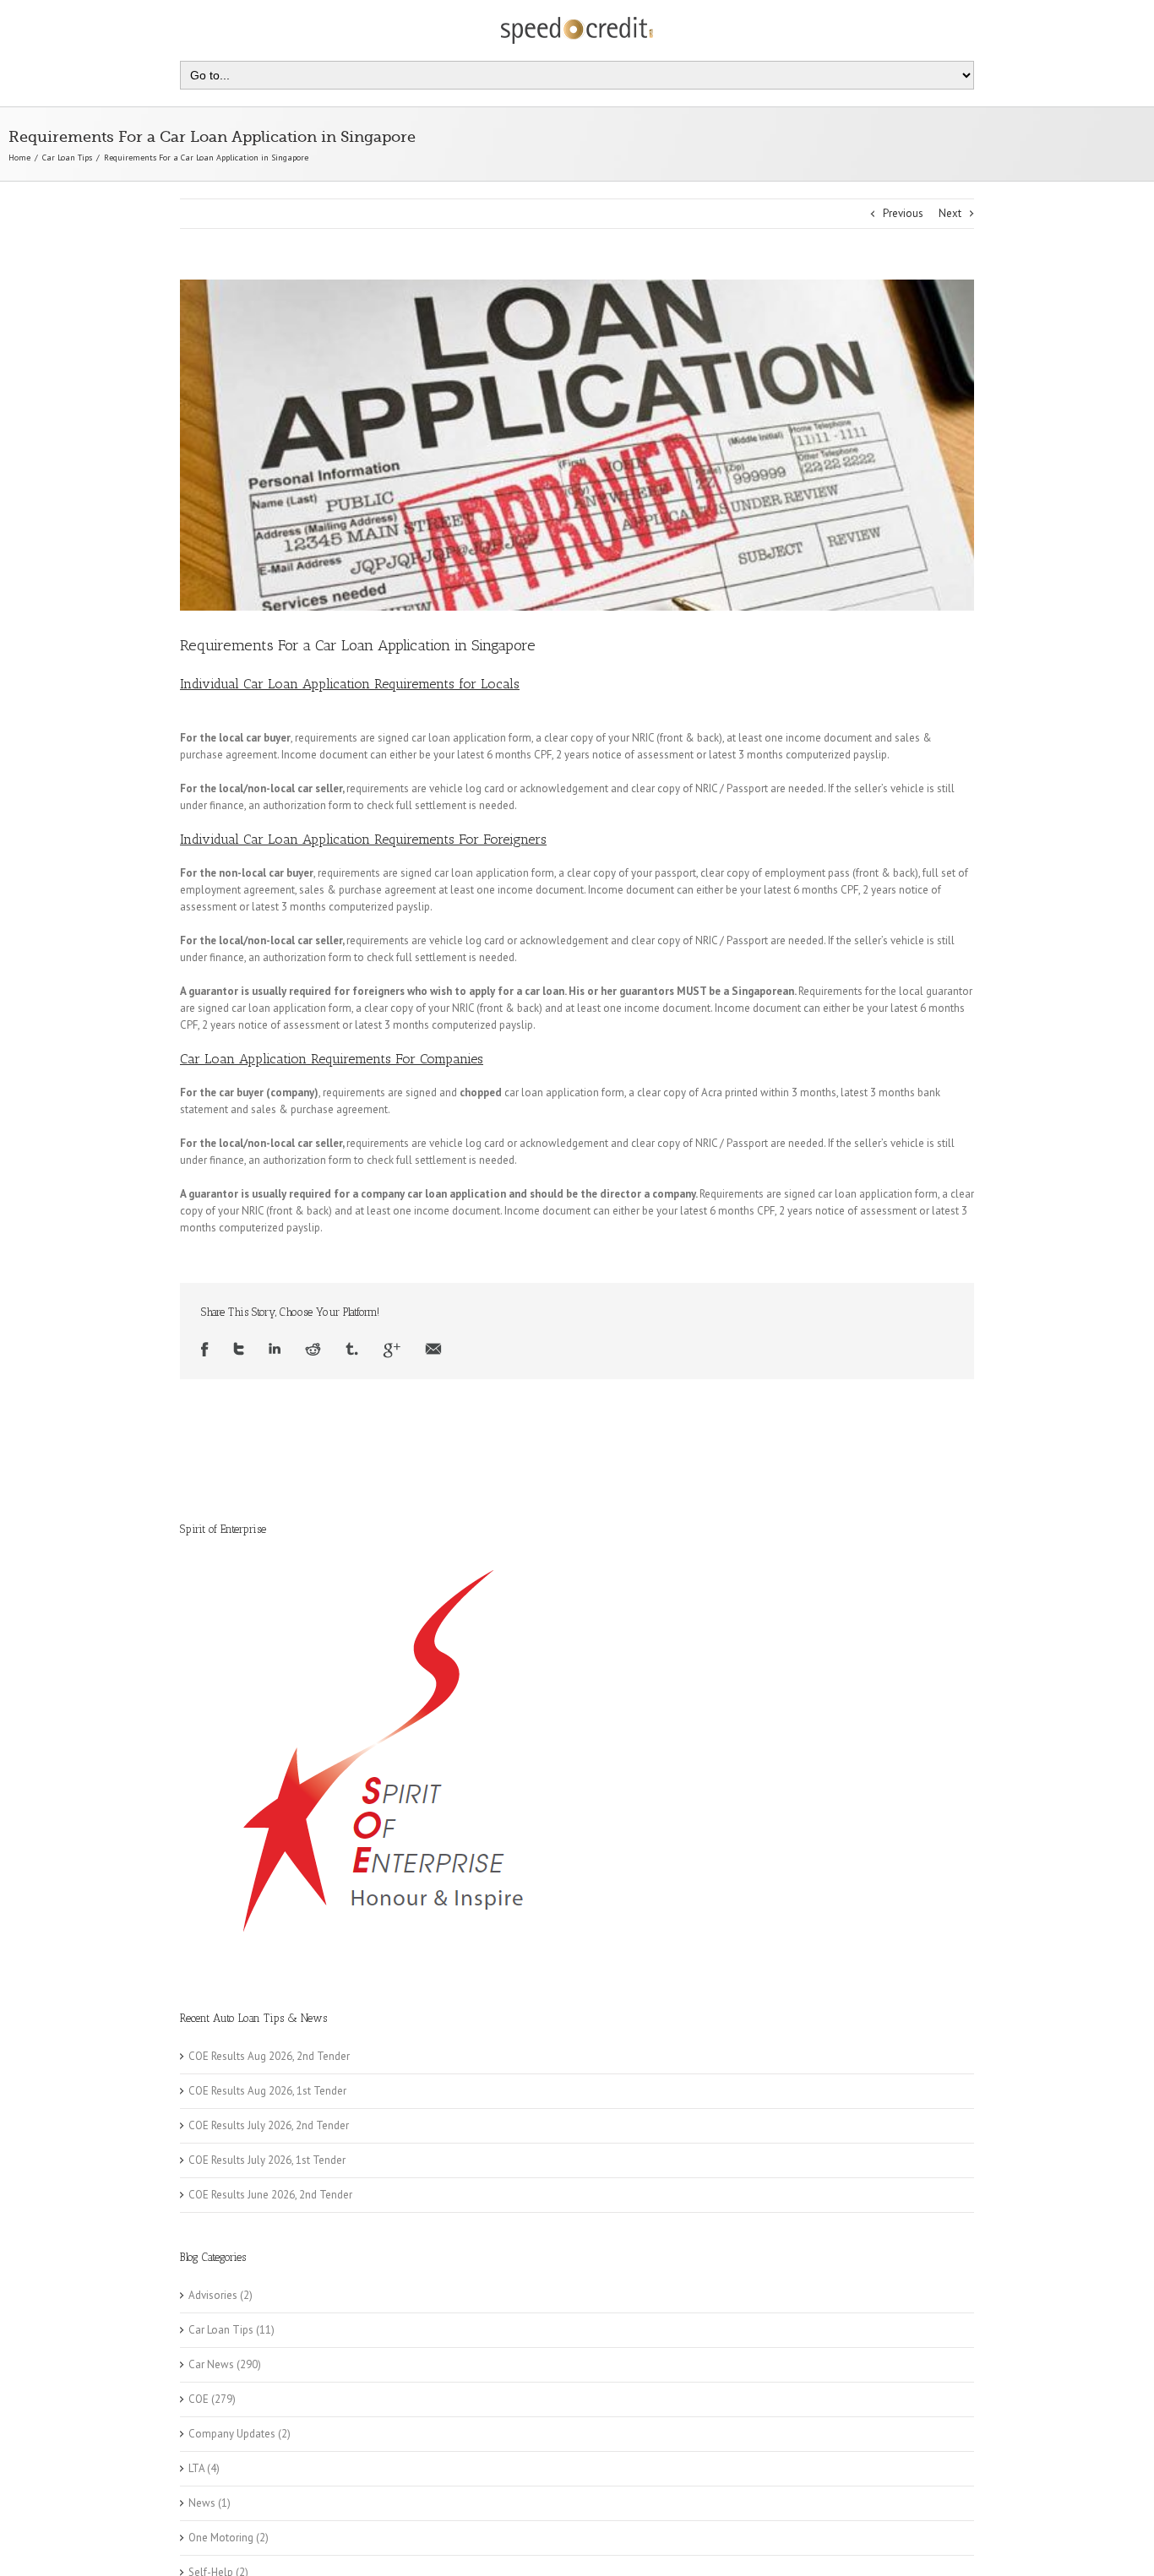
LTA (196, 2468)
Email (433, 1350)
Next (950, 213)
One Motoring (221, 2538)
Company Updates (232, 2434)
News (202, 2503)
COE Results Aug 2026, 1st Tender (267, 2091)
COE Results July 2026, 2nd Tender (269, 2125)
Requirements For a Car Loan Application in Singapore (358, 645)
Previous (903, 213)
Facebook (205, 1350)
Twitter (239, 1350)
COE (199, 2399)
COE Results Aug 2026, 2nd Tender (269, 2056)
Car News (211, 2364)
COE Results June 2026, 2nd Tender (270, 2195)
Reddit (313, 1350)
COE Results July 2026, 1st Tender (267, 2160)
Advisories (213, 2295)
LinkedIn (275, 1350)
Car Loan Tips (67, 158)
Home (19, 158)
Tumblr (352, 1350)
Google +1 (392, 1350)
